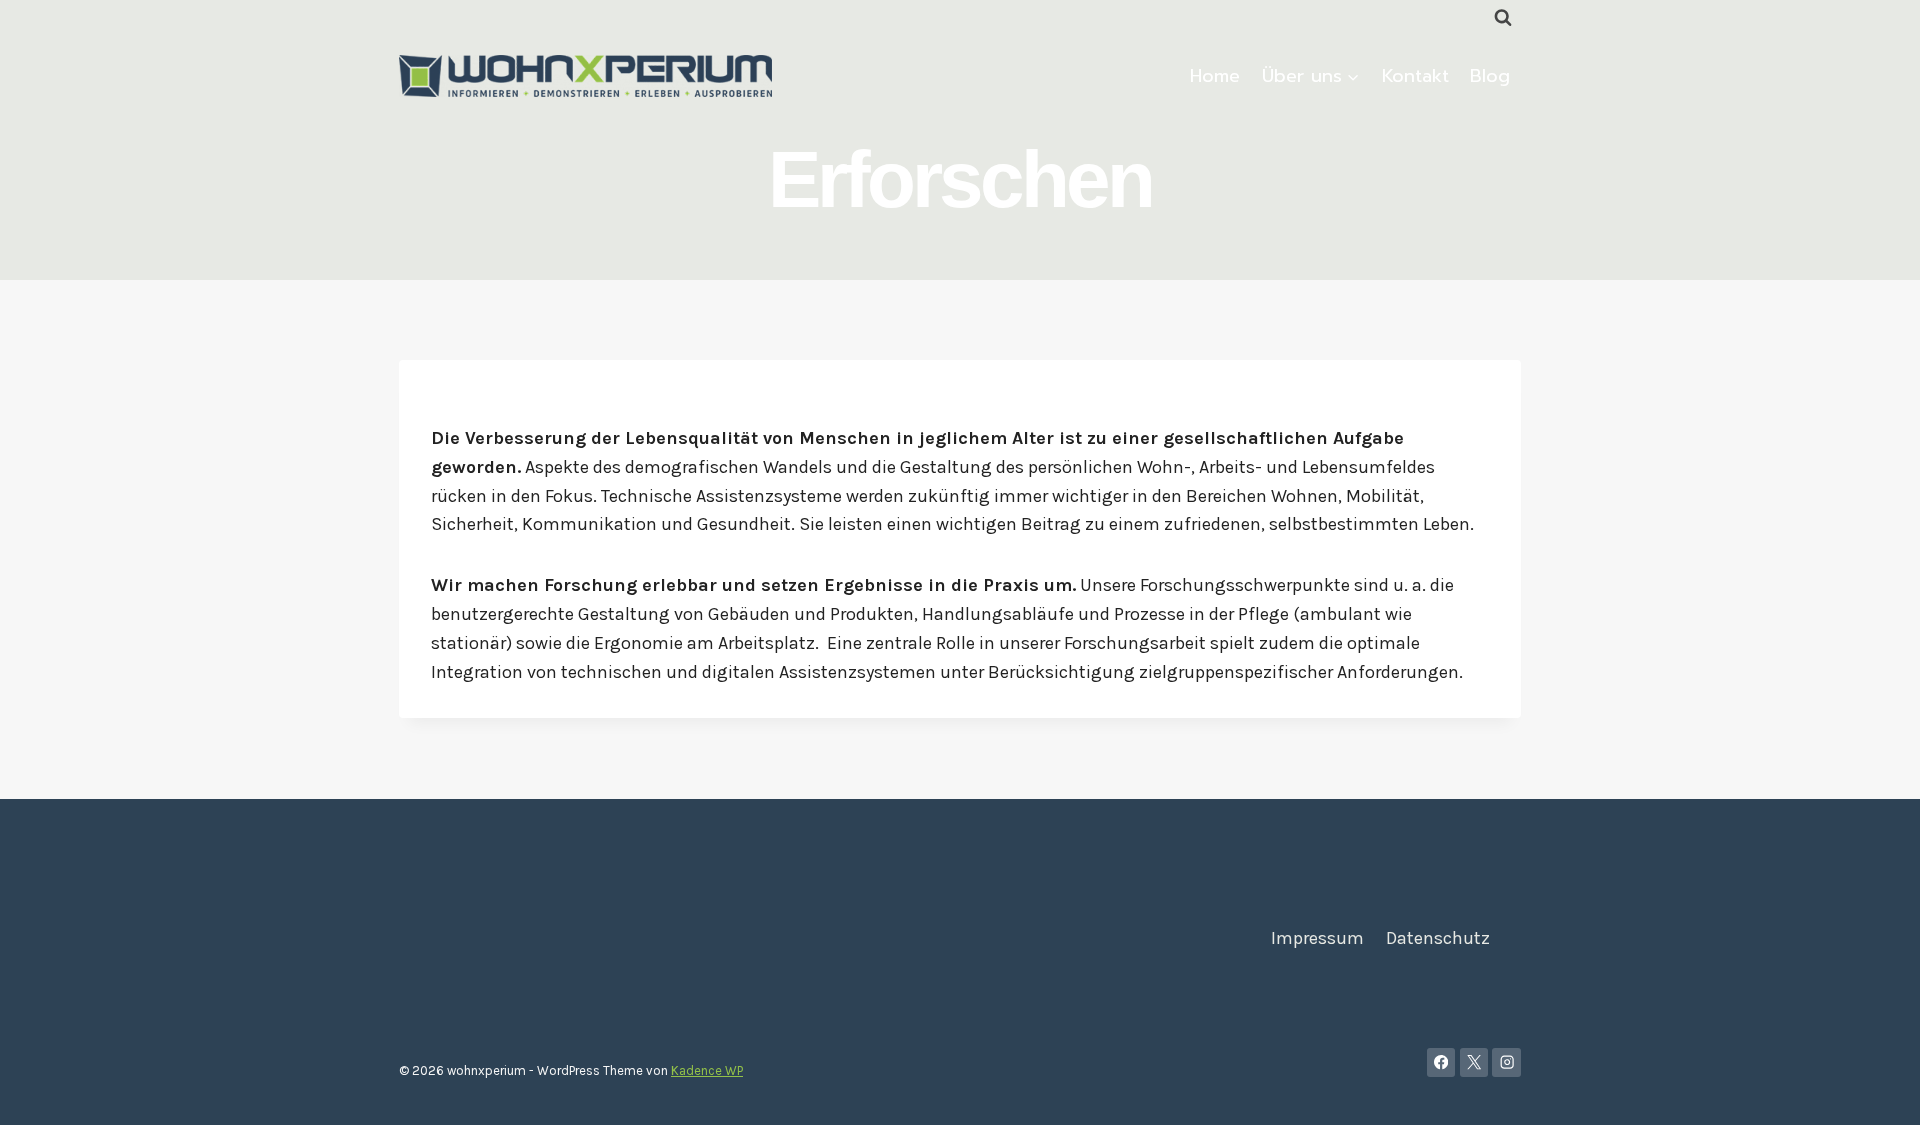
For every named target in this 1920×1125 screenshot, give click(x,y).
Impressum (1317, 938)
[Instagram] (1506, 1062)
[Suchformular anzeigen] (1503, 18)
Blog (1490, 76)
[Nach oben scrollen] (1874, 1089)
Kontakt (1415, 76)
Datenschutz (1438, 938)
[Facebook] (1441, 1062)
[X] (1474, 1062)
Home (1215, 76)
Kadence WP (707, 1070)
